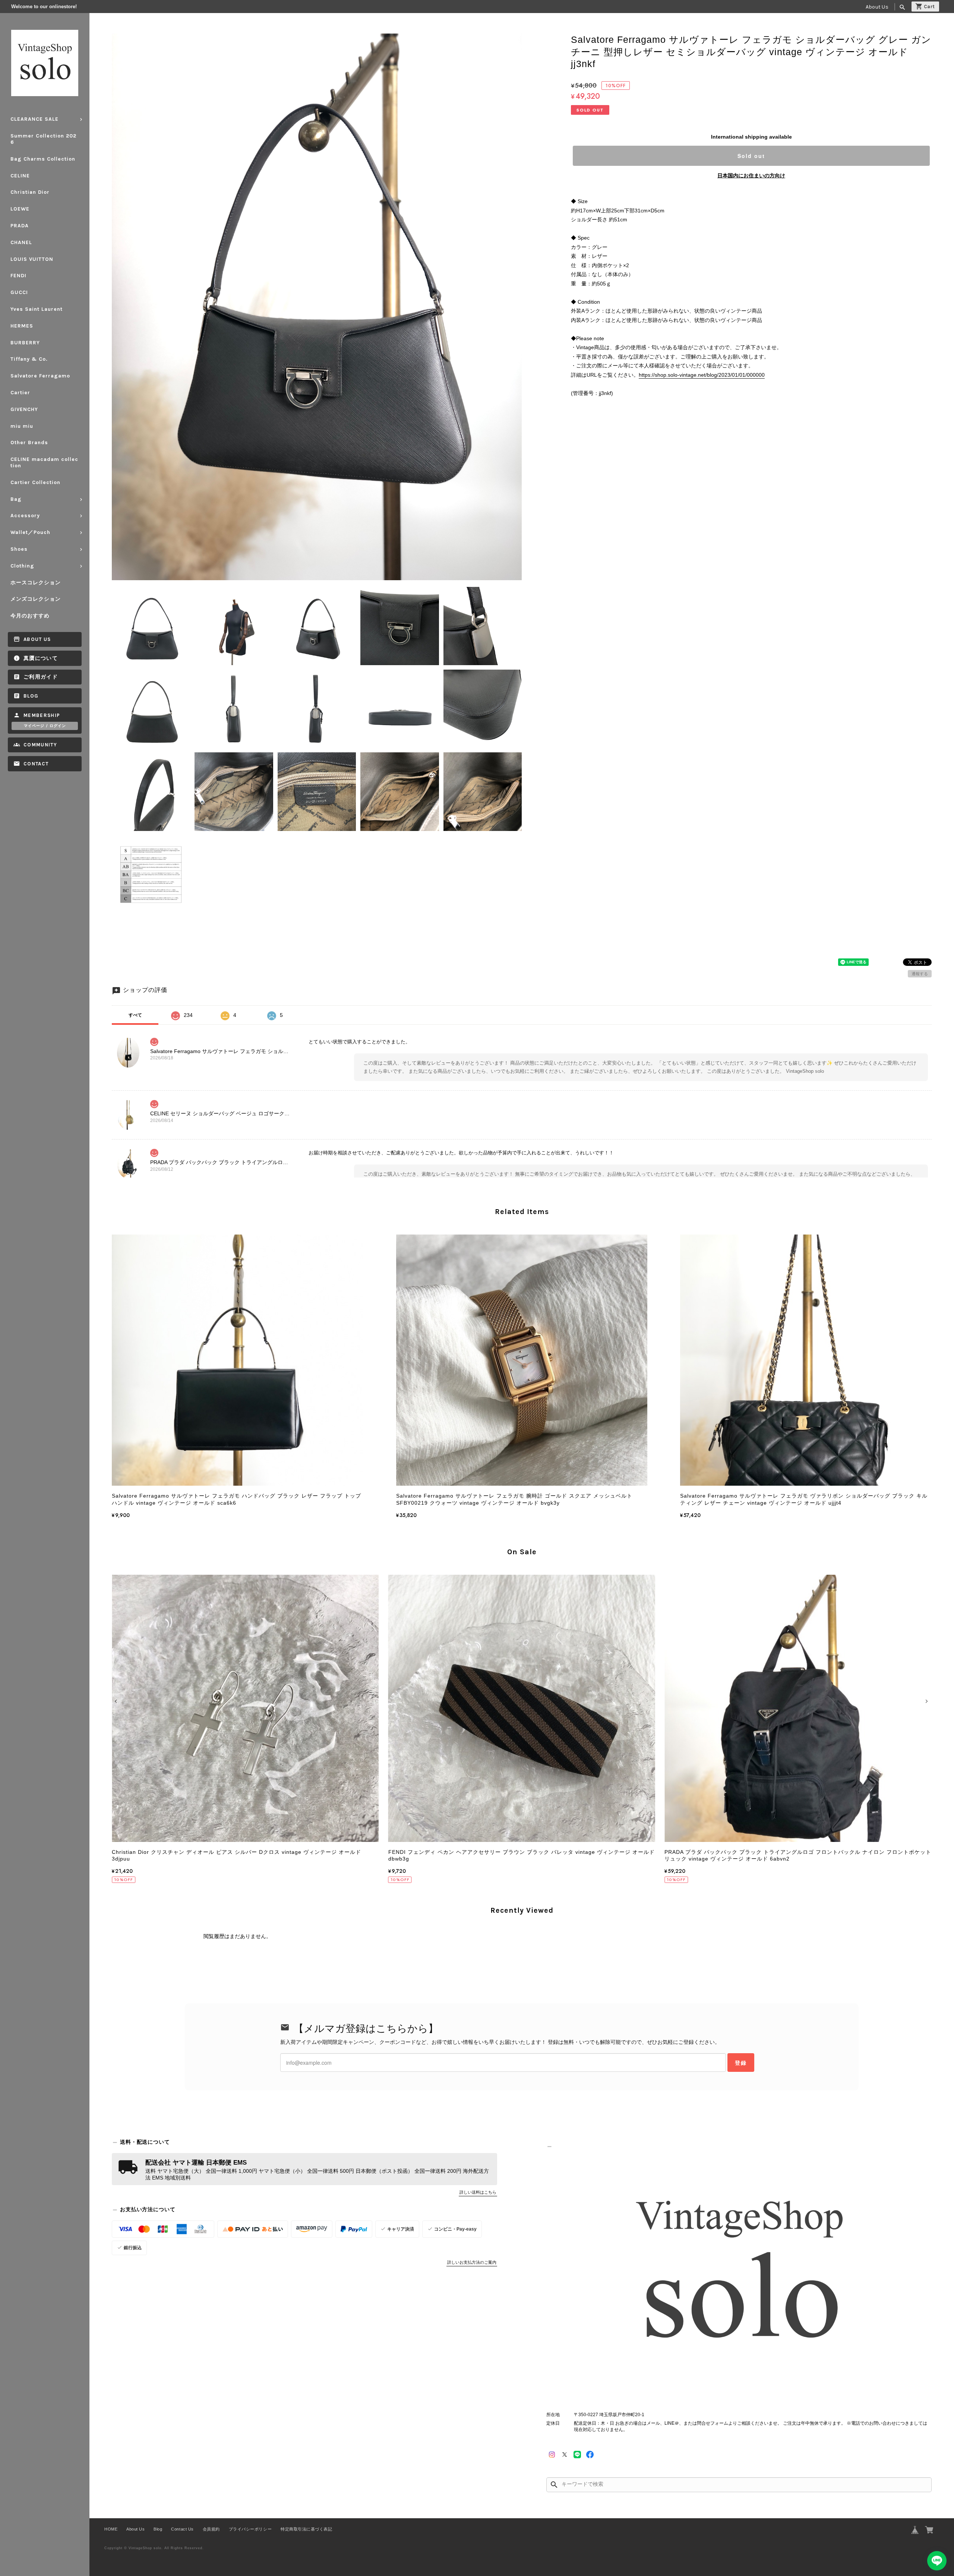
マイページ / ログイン (45, 726)
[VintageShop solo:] (739, 2275)
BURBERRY (25, 343)
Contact (36, 764)
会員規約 (211, 2529)
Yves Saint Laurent (37, 309)
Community (40, 745)
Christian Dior (30, 192)
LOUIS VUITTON (32, 259)
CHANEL (21, 242)
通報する (920, 974)
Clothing (22, 566)
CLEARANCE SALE (34, 119)
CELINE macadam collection (44, 462)
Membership (42, 715)
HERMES (22, 326)
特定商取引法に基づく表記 (306, 2529)
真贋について (41, 658)
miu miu (22, 426)
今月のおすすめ (30, 616)
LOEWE (20, 209)
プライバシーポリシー (250, 2529)
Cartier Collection (35, 482)
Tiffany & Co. (29, 359)
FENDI (18, 276)
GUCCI (19, 292)
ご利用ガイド (41, 677)
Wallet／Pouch (30, 532)
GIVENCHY (24, 409)
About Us (877, 7)
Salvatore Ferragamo (40, 376)
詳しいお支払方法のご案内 (472, 2262)
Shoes (19, 549)
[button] (117, 1701)
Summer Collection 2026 (43, 139)
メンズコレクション (36, 599)
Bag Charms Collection (43, 159)
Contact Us (182, 2529)
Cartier (20, 393)
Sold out (751, 156)
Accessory (25, 516)
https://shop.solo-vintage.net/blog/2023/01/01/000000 (702, 375)
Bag (16, 499)
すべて (135, 1015)
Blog (31, 696)
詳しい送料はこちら (478, 2192)
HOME (111, 2529)
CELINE (20, 176)
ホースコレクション (36, 583)
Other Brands (29, 442)
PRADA (20, 226)
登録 (741, 2063)
